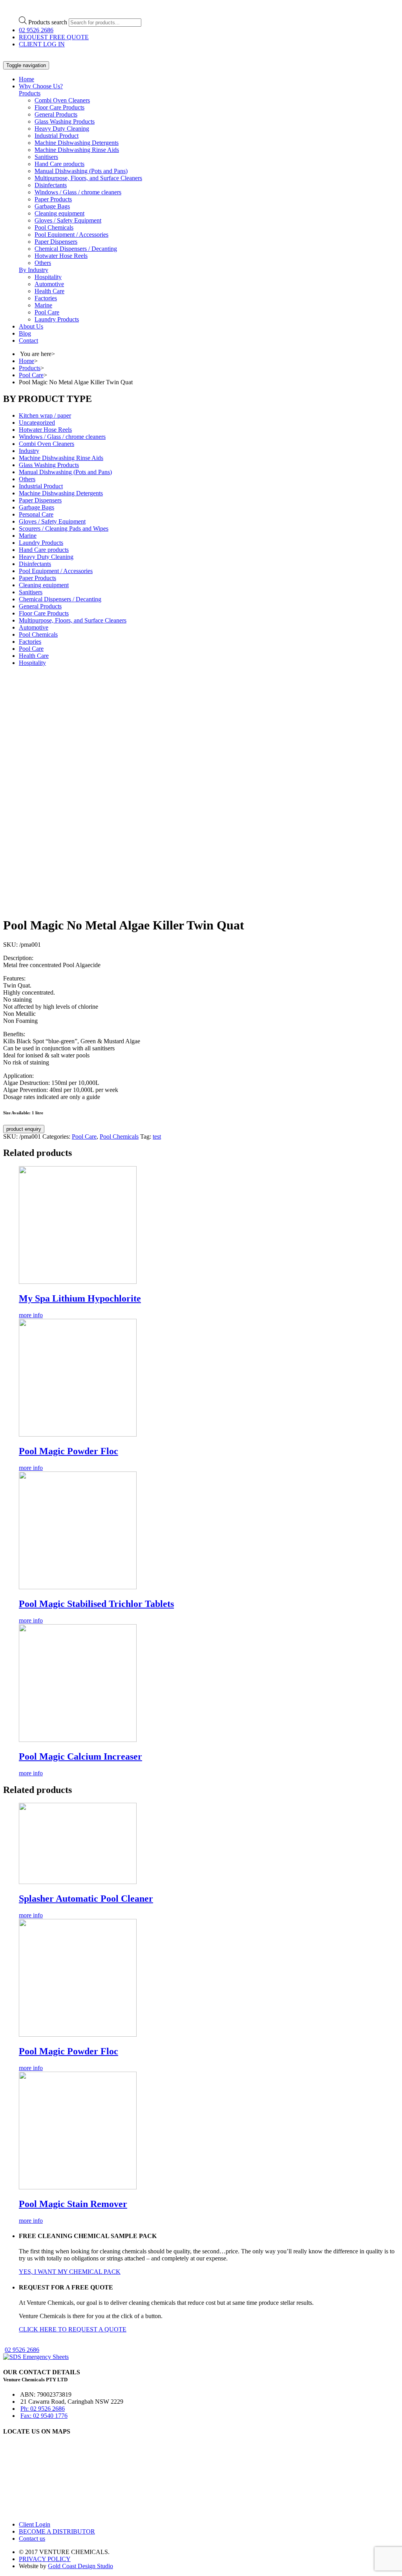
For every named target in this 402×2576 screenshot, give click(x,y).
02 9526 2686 (36, 30)
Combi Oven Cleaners (62, 100)
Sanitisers (46, 157)
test (157, 1136)
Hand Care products (59, 164)
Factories (46, 298)
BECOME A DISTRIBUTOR (57, 2531)
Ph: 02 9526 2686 (43, 2409)
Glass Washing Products (65, 121)
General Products (56, 114)
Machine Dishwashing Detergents (77, 143)
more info (31, 1315)
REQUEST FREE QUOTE (54, 37)
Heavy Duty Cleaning (62, 129)
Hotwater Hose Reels (61, 256)
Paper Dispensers (56, 242)
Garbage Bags (52, 206)
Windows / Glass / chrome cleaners (78, 192)
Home (26, 79)
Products (30, 93)
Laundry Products (57, 319)
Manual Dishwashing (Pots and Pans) (81, 171)
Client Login (35, 2524)
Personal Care (36, 514)
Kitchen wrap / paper (45, 415)
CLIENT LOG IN (42, 44)
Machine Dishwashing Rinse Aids (77, 150)
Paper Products (53, 199)
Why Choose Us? (41, 86)
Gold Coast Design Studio (80, 2566)
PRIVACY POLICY (45, 2559)
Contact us (32, 2539)
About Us (31, 326)
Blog (25, 333)
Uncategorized (37, 423)
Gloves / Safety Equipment (68, 220)
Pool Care (47, 312)
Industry (29, 451)
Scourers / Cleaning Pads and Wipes (64, 529)
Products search (48, 22)
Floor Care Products (59, 107)
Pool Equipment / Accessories (71, 235)
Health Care (49, 291)
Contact (28, 340)
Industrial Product (57, 136)
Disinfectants (51, 185)
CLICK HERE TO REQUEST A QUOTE (73, 2329)
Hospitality (48, 277)
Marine (43, 305)
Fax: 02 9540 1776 (44, 2416)
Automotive (49, 284)
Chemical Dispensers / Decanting (76, 249)
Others (43, 263)
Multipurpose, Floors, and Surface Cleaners (88, 178)
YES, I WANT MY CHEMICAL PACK (70, 2272)
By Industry (34, 270)
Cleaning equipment (59, 213)
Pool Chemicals (54, 227)
